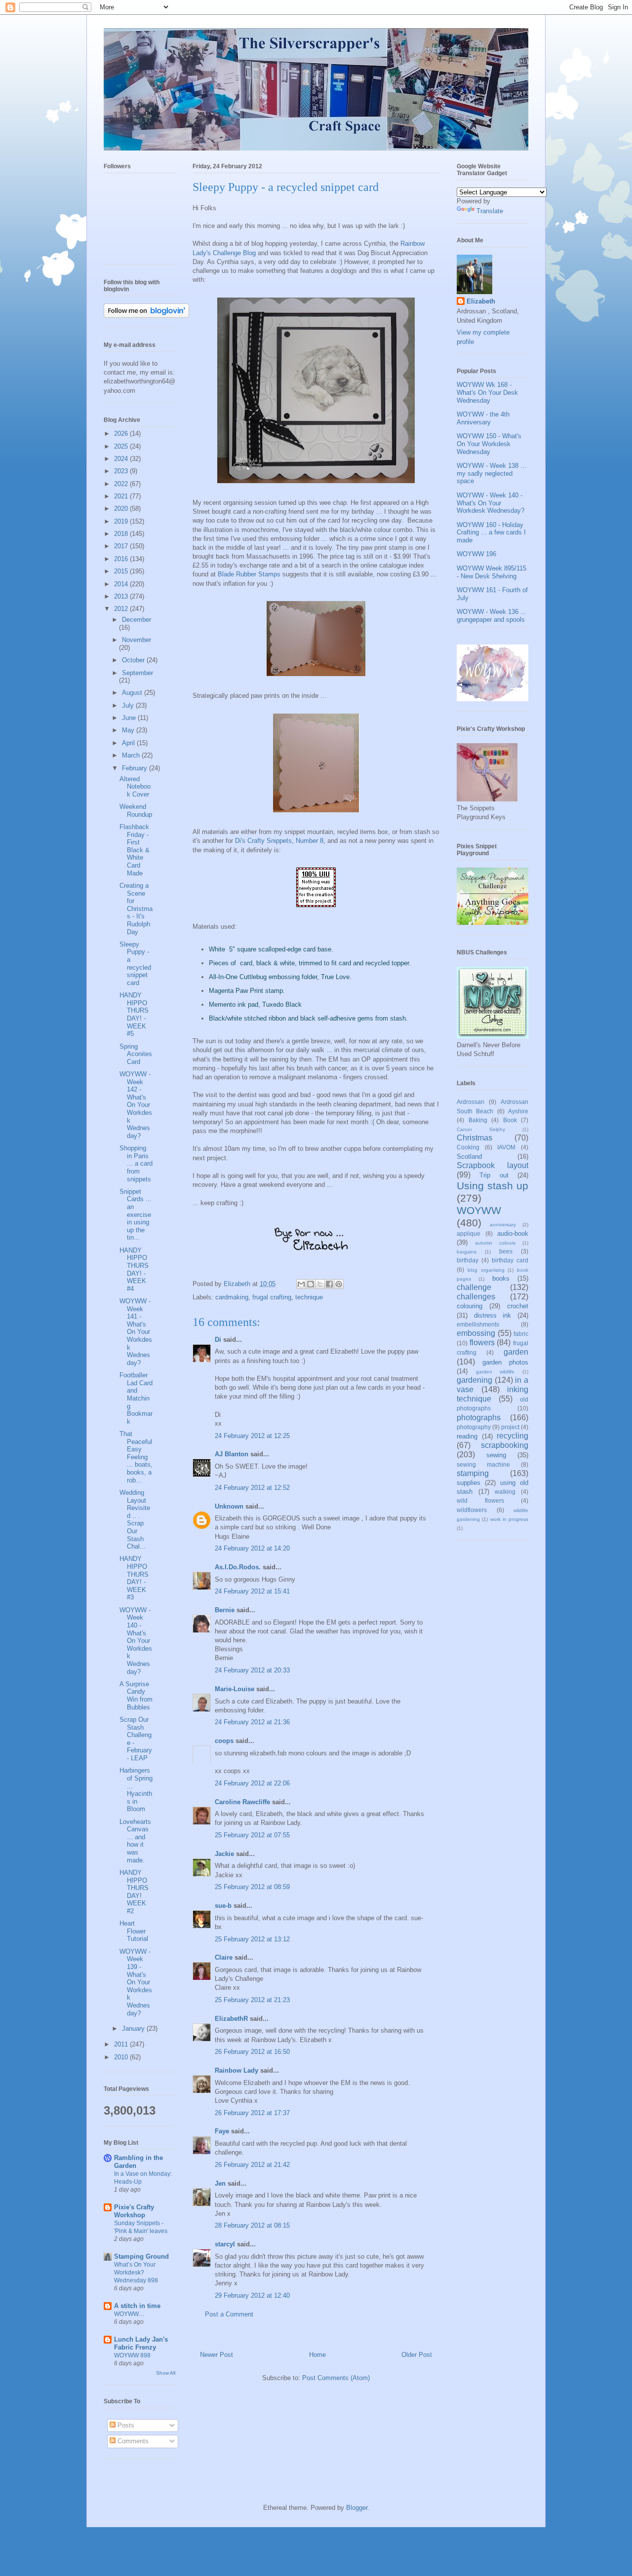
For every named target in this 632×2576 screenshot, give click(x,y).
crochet (518, 1306)
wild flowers (480, 1500)
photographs (479, 1418)
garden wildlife (495, 1372)
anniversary (503, 1225)
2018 (122, 534)
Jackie (224, 1854)
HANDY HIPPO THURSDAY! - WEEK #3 (134, 1578)
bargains (467, 1252)
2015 (122, 571)
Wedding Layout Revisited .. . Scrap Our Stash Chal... (135, 1519)
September (138, 673)
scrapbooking (505, 1445)
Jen (220, 2183)
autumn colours (495, 1243)
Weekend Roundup (136, 811)
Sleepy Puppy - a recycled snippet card (135, 964)
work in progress (510, 1519)
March (132, 755)
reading (467, 1436)
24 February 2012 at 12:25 (252, 1436)
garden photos (505, 1362)
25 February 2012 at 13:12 (252, 1939)
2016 (122, 559)
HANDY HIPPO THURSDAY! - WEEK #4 (134, 1269)
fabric (521, 1334)
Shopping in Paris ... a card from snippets (136, 1163)
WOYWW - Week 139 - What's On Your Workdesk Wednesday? (136, 1982)
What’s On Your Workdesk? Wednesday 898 (136, 2273)
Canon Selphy (481, 1129)
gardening (474, 1380)
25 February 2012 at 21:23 (252, 2000)
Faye (222, 2131)
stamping (473, 1473)
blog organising (486, 1270)
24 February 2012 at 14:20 (252, 1548)
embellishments (478, 1324)
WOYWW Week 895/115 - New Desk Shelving (492, 572)
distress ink (493, 1315)
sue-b (223, 1906)
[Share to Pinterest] (339, 1284)
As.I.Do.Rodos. (238, 1567)
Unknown (229, 1506)
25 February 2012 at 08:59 (252, 1887)
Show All (166, 2373)
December (137, 620)
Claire (224, 1957)
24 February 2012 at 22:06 (252, 1783)
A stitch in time (137, 2306)
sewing (496, 1455)
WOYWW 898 (132, 2355)
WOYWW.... (129, 2314)
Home (317, 2355)
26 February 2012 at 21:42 (252, 2165)
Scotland (469, 1156)
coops (224, 1741)
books (501, 1278)
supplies (469, 1483)
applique (469, 1233)
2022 (122, 484)
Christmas (474, 1138)
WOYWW (479, 1210)
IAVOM (506, 1147)
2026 (122, 434)
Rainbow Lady (237, 2070)
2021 (122, 496)
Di (218, 1340)
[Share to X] (320, 1284)
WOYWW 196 (476, 554)
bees (506, 1251)
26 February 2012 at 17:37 (252, 2113)
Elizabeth (481, 301)
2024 (122, 459)
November (137, 640)
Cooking (468, 1147)
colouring (470, 1306)
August (133, 693)
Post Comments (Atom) (336, 2378)
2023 (122, 471)
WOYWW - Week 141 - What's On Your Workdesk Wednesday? (136, 1332)
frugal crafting (272, 1297)
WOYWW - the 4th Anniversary (483, 418)
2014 (122, 584)
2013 (122, 596)
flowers (482, 1343)
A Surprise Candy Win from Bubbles (136, 1696)
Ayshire (518, 1111)
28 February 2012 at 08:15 (252, 2225)
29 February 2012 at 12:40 (252, 2295)
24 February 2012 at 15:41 (252, 1591)
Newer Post (217, 2355)
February (136, 768)
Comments (132, 2441)
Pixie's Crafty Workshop (134, 2211)
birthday (468, 1260)
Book (510, 1120)
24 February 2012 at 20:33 (252, 1670)
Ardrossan (471, 1102)
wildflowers (472, 1510)
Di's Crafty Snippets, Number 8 (279, 841)
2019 (122, 521)
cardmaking (232, 1297)
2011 (122, 2044)
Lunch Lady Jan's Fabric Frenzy (141, 2343)
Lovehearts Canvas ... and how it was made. (135, 1841)
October (134, 660)
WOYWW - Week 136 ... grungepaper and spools (492, 616)
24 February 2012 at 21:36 (252, 1722)
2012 (122, 609)
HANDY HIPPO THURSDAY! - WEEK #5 (134, 1014)
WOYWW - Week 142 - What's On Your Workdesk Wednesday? (136, 1105)
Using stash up (493, 1186)
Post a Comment (229, 2314)
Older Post (417, 2355)
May (129, 730)
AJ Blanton (232, 1454)
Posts (125, 2425)
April (129, 743)
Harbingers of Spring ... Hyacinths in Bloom (136, 1790)
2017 (122, 546)
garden (516, 1352)
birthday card (510, 1260)
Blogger (357, 2508)
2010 (122, 2057)
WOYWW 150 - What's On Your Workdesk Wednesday (489, 444)
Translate (490, 211)
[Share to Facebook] (329, 1284)
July (129, 705)
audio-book (513, 1233)
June (130, 718)
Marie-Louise (235, 1689)
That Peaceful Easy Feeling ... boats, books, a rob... (136, 1457)
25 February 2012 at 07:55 (252, 1835)
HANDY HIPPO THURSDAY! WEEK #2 (134, 1892)
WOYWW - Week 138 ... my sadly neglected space (492, 473)
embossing (476, 1333)
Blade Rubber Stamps (249, 574)
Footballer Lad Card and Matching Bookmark (136, 1398)
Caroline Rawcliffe (242, 1802)
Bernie (225, 1610)
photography (474, 1427)
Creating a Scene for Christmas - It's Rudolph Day (136, 909)
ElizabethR (231, 2019)
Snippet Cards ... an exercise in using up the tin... (136, 1215)
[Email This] (301, 1284)
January (134, 2028)
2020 (122, 509)
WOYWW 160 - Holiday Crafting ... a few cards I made (491, 532)
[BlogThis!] (311, 1284)
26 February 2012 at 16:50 (252, 2052)
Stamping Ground (141, 2256)
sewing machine (483, 1464)
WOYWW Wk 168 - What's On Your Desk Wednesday (487, 392)
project (510, 1427)
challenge (474, 1287)
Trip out (494, 1175)
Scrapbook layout (493, 1165)
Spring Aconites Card (136, 1054)
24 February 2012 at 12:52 (252, 1488)
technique (309, 1297)
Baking (478, 1120)
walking (505, 1492)
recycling (513, 1436)
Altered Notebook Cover (135, 787)
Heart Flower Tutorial (134, 1931)
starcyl (225, 2244)
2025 (122, 446)
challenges (476, 1297)
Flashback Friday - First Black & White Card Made (135, 850)
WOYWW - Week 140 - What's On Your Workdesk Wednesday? (136, 1641)
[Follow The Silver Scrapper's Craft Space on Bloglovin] (146, 316)
